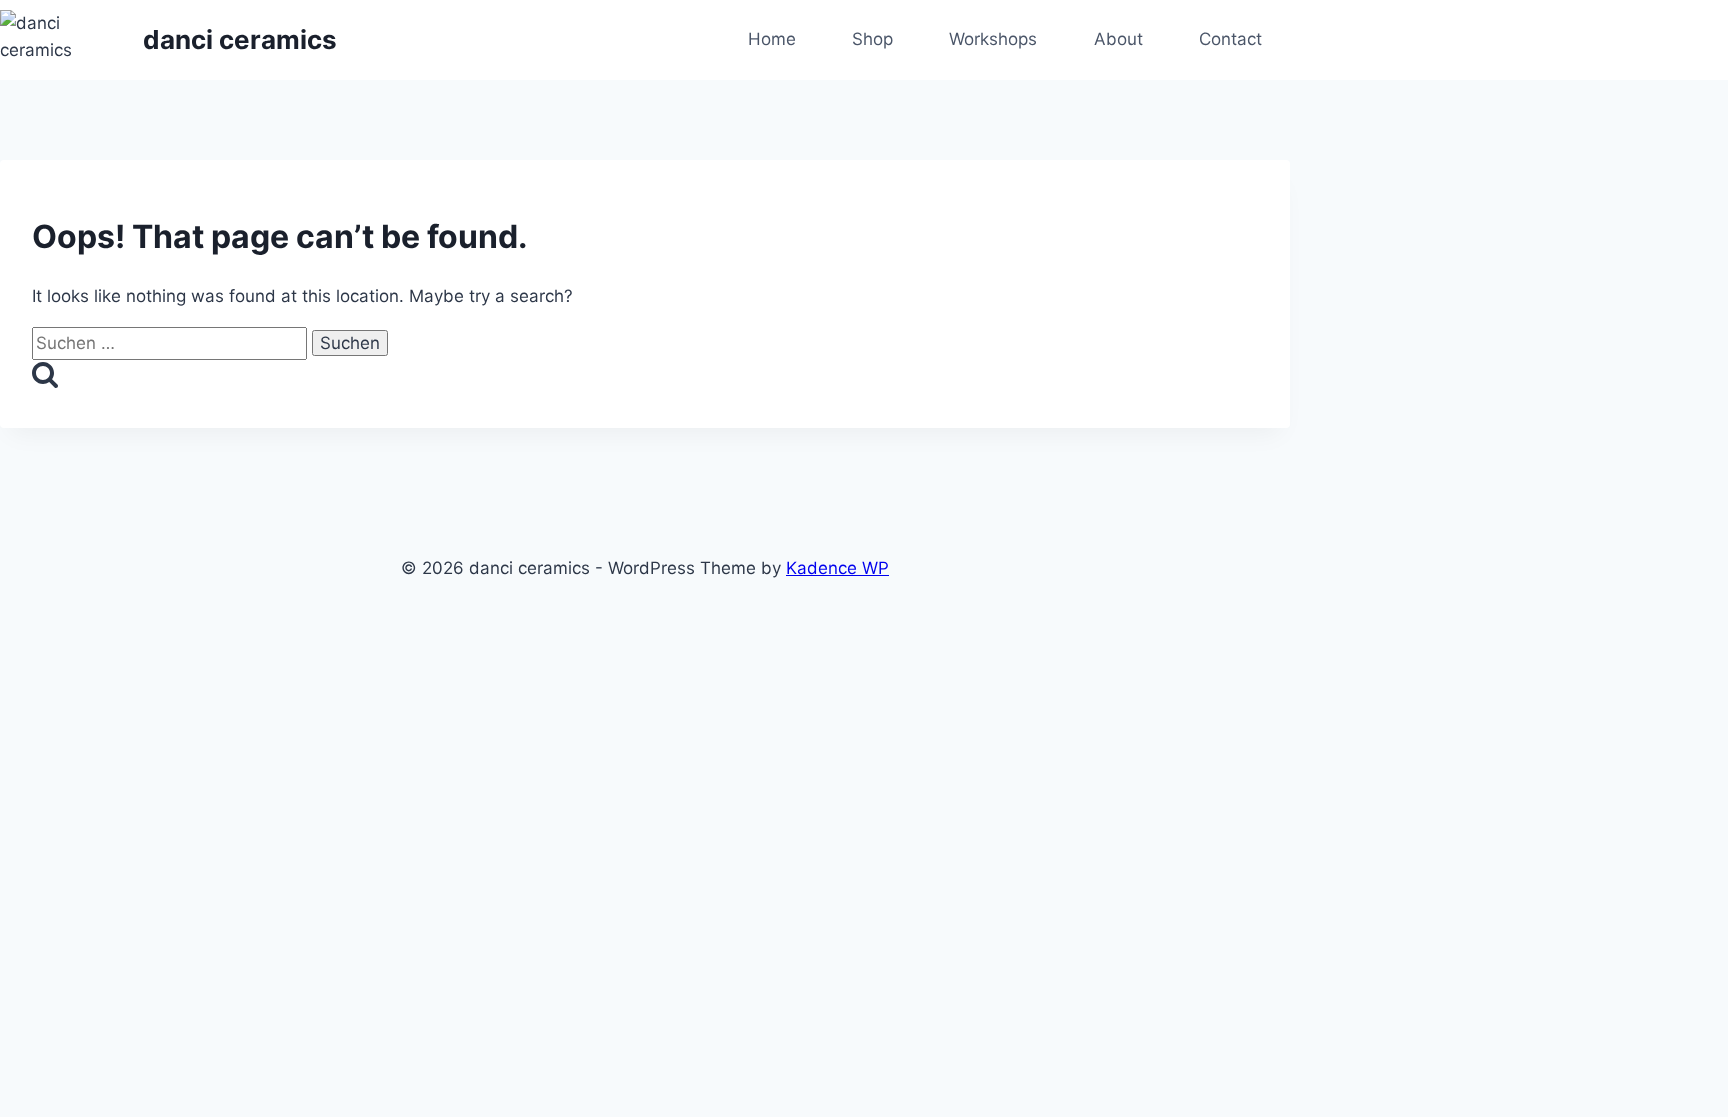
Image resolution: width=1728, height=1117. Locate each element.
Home (772, 39)
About (1118, 39)
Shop (872, 39)
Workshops (993, 39)
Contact (1230, 39)
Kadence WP (837, 568)
